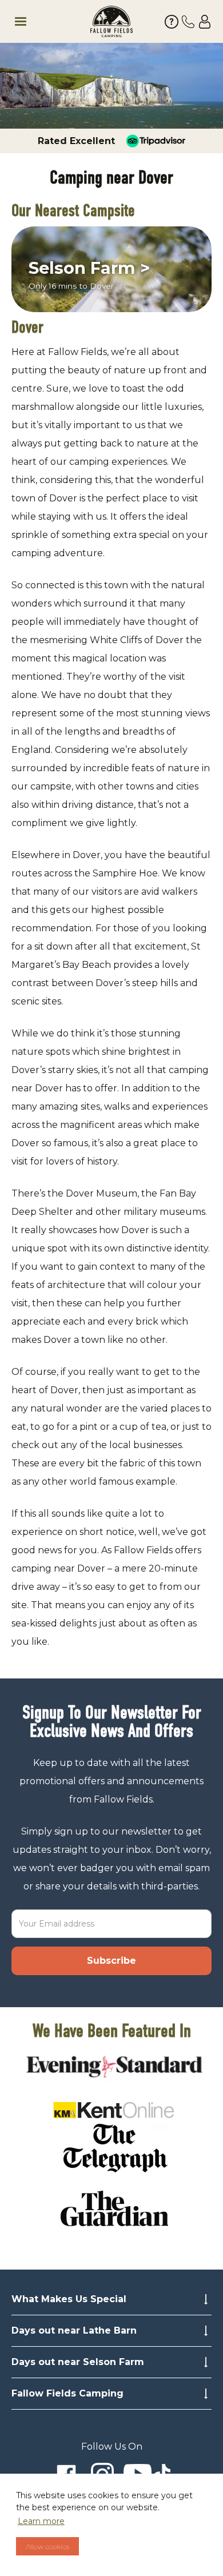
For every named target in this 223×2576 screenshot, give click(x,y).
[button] (45, 22)
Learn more (41, 2521)
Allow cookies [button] (47, 2547)
